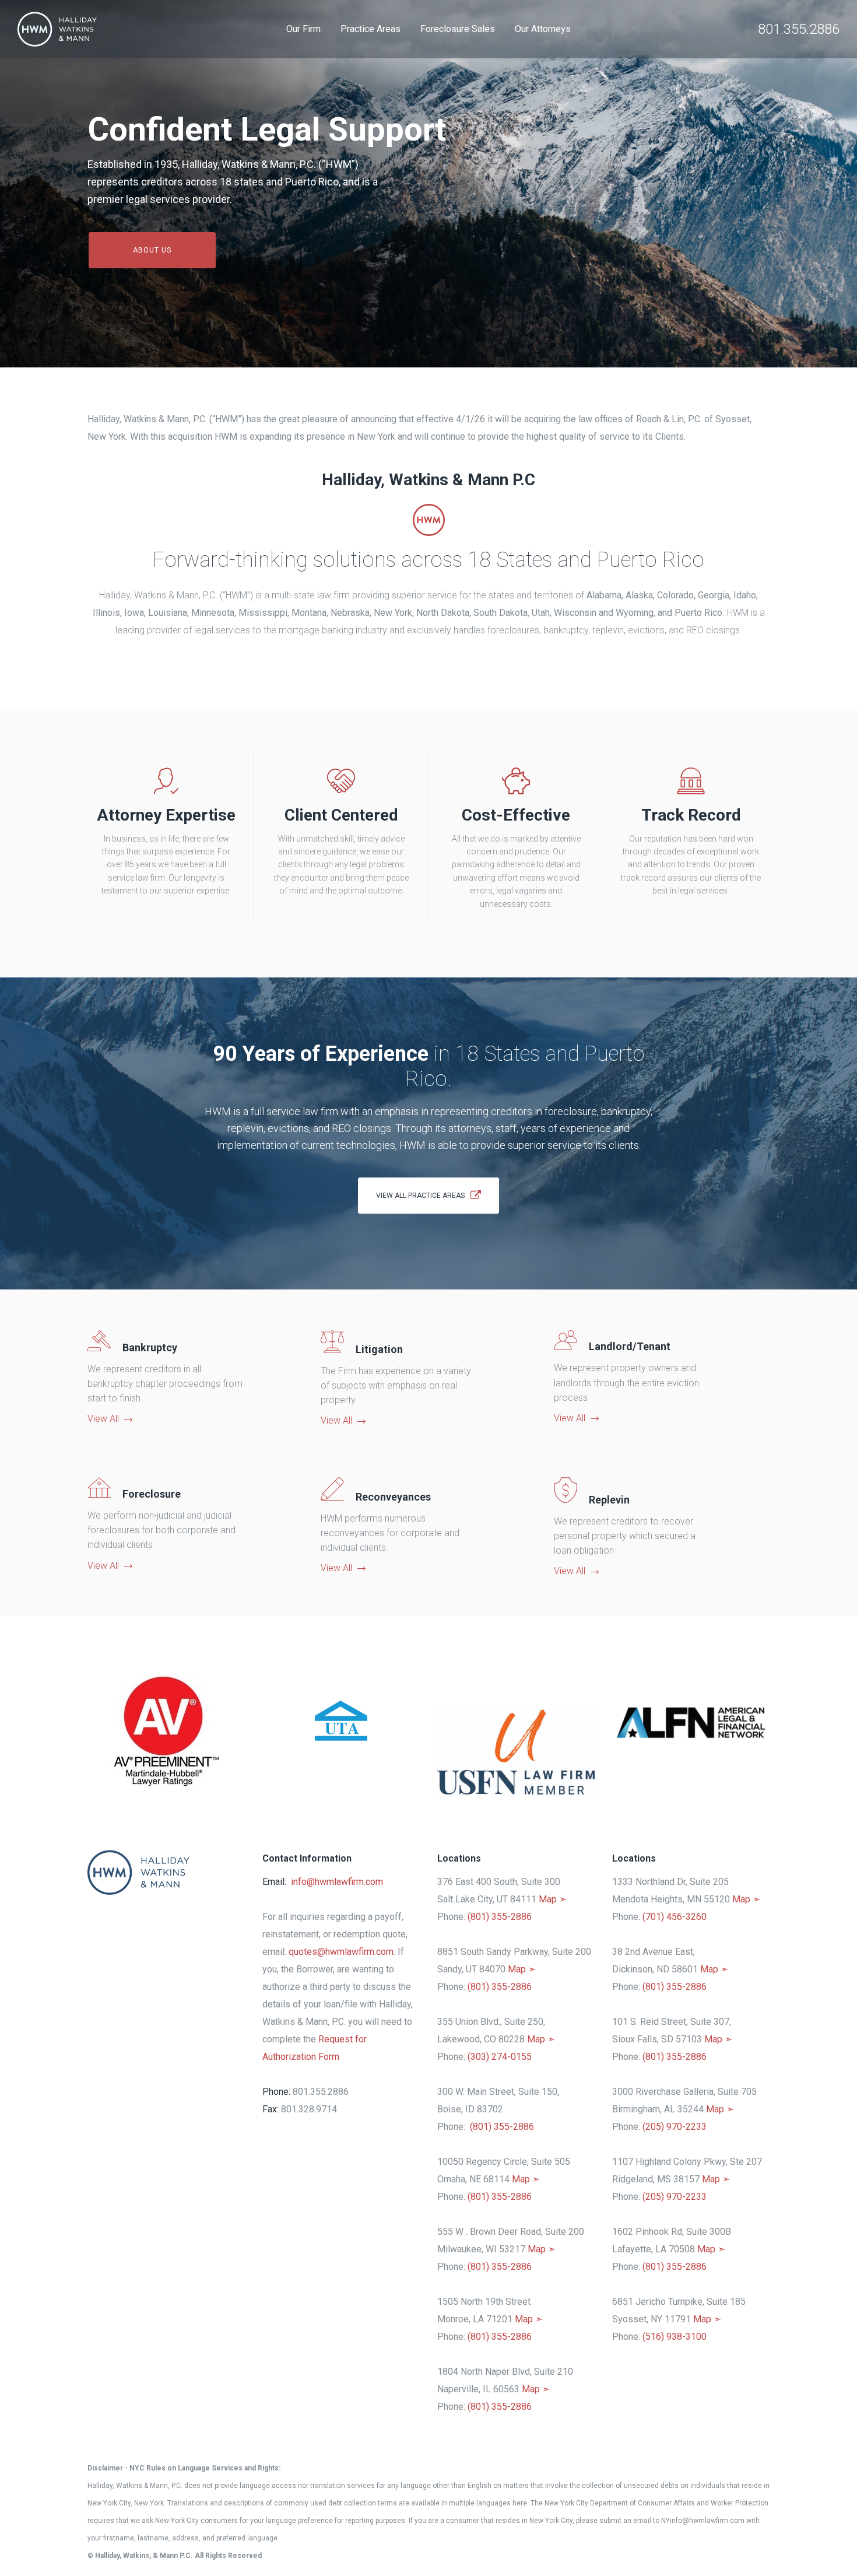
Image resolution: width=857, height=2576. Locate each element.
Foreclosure (152, 1494)
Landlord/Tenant (630, 1346)
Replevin (609, 1500)
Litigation (379, 1349)
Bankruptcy (150, 1347)
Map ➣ (553, 1899)
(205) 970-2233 (675, 2127)
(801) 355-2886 (500, 1917)
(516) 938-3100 (675, 2337)
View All (103, 1419)
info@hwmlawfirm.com (337, 1882)
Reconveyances (393, 1497)
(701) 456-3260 (675, 1917)
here (520, 2503)
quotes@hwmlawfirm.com (341, 1952)
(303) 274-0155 (500, 2057)
